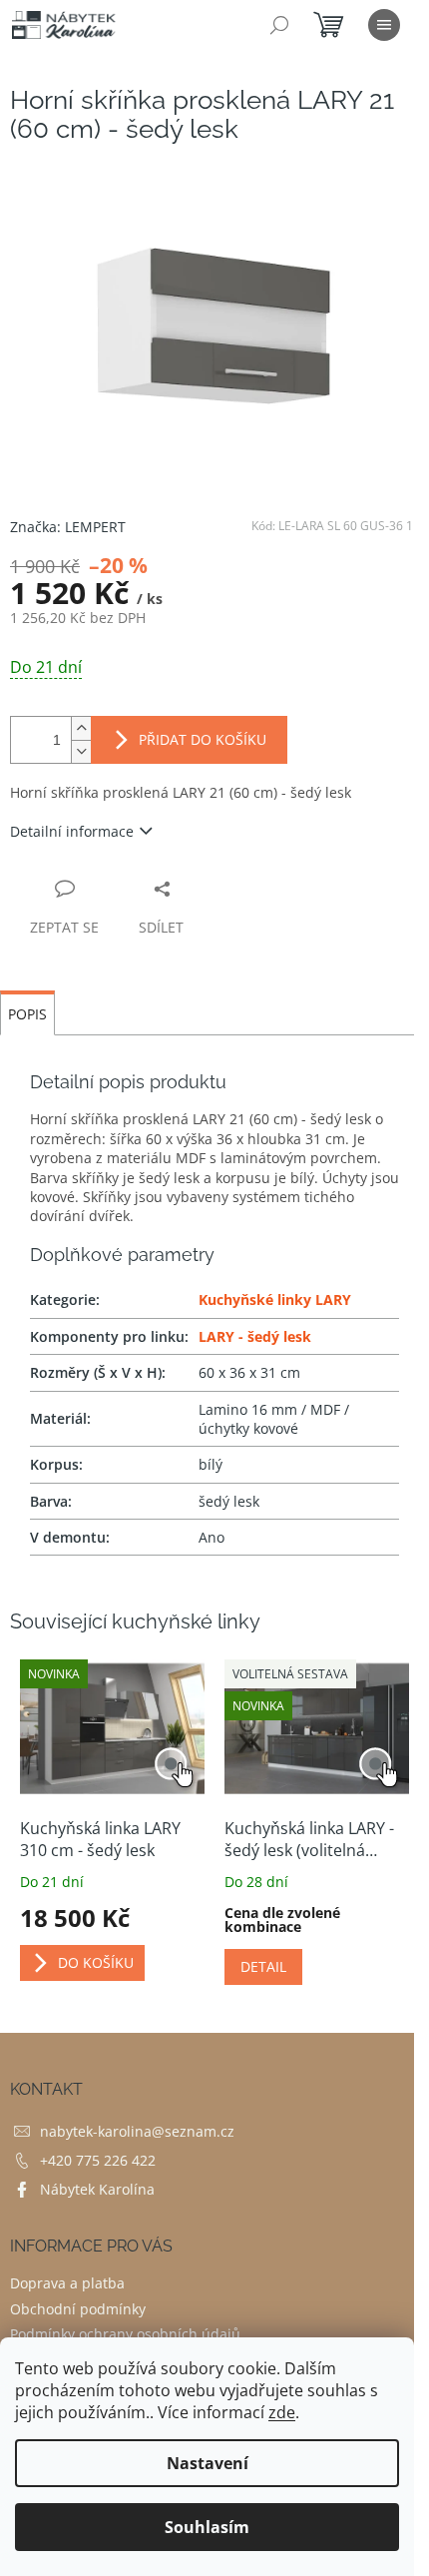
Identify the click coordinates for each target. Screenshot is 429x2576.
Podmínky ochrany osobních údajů (125, 2334)
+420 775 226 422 (98, 2160)
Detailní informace (72, 831)
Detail (263, 1966)
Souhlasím (207, 2527)
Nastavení (208, 2463)
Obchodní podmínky (78, 2309)
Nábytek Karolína (97, 2189)
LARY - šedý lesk (255, 1336)
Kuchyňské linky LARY (275, 1299)
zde (282, 2412)
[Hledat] (279, 25)
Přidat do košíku (203, 739)
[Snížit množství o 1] (81, 751)
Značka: (68, 527)
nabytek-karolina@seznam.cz (137, 2131)
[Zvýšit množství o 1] (81, 728)
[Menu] (384, 25)
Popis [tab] (27, 1014)
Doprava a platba (67, 2283)
